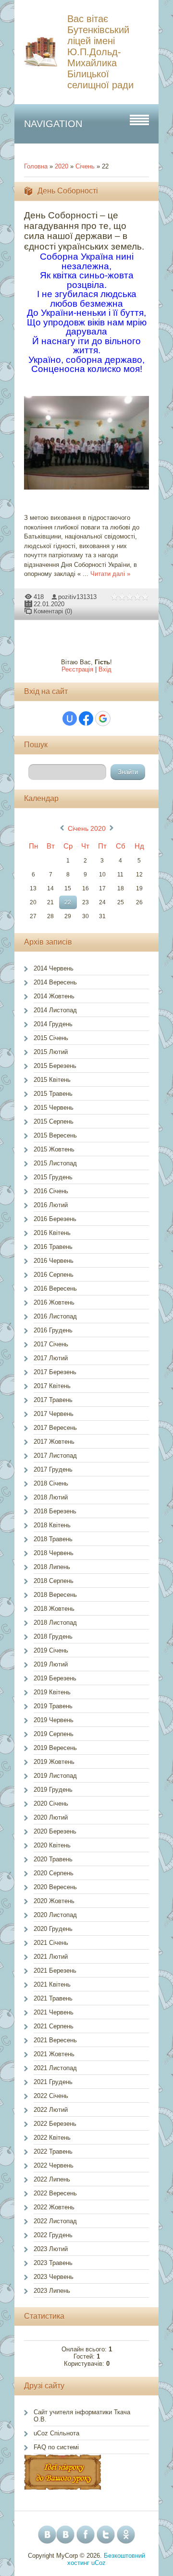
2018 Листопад (55, 1623)
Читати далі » (110, 574)
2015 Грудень (53, 1177)
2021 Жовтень (54, 2054)
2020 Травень (53, 1859)
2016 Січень (51, 1191)
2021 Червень (54, 2012)
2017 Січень (51, 1344)
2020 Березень (55, 1831)
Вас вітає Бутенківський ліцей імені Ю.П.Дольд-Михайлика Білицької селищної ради (100, 52)
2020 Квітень (52, 1845)
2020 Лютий (51, 1817)
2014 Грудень (53, 1024)
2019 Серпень (54, 1734)
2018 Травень (53, 1539)
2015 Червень (54, 1108)
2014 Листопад (55, 1010)
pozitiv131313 (77, 597)
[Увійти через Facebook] (86, 719)
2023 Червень (54, 2277)
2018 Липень (52, 1567)
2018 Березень (55, 1511)
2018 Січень (51, 1483)
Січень (85, 166)
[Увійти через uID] (70, 719)
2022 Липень (52, 2179)
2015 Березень (55, 1066)
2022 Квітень (52, 2138)
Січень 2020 (87, 828)
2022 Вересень (55, 2193)
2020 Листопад (55, 1915)
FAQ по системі (56, 2447)
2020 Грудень (53, 1929)
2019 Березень (55, 1678)
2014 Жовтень (54, 996)
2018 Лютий (51, 1497)
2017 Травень (53, 1400)
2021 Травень (53, 1998)
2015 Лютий (51, 1052)
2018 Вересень (55, 1595)
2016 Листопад (55, 1316)
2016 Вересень (55, 1288)
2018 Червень (54, 1553)
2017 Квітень (52, 1386)
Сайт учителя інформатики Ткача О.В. (82, 2416)
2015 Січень (51, 1038)
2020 (62, 166)
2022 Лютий (51, 2110)
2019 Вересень (55, 1748)
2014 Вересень (55, 982)
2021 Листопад (55, 2068)
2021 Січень (51, 1943)
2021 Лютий (51, 1957)
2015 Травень (53, 1094)
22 (68, 902)
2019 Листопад (55, 1776)
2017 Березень (55, 1372)
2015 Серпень (54, 1121)
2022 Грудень (53, 2235)
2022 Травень (53, 2151)
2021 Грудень (53, 2082)
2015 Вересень (55, 1135)
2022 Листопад (55, 2221)
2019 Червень (54, 1720)
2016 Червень (54, 1261)
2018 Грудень (53, 1636)
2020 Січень (51, 1803)
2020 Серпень (54, 1873)
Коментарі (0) (53, 611)
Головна (36, 166)
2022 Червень (54, 2165)
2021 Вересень (55, 2040)
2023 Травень (53, 2263)
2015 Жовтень (54, 1149)
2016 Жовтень (54, 1302)
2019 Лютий (51, 1664)
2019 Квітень (52, 1692)
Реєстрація (77, 669)
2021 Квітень (52, 1984)
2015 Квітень (52, 1080)
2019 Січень (51, 1650)
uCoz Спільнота (56, 2433)
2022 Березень (55, 2124)
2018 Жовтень (54, 1609)
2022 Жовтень (54, 2207)
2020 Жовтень (54, 1901)
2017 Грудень (53, 1469)
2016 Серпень (54, 1275)
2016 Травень (53, 1247)
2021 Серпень (54, 2026)
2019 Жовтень (54, 1762)
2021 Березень (55, 1971)
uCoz (99, 2563)
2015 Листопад (55, 1163)
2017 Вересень (55, 1428)
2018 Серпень (54, 1581)
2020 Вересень (55, 1887)
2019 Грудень (53, 1790)
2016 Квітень (52, 1233)
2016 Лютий (51, 1205)
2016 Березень (55, 1219)
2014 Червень (54, 968)
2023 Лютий (51, 2249)
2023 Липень (52, 2291)
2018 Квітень (52, 1525)
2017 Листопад (55, 1456)
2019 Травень (53, 1706)
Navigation (53, 124)
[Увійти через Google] (103, 719)
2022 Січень (51, 2096)
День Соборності (68, 191)
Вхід (105, 669)
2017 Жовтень (54, 1442)
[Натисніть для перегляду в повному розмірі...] (91, 490)
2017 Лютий (51, 1358)
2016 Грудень (53, 1330)
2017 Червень (54, 1414)
